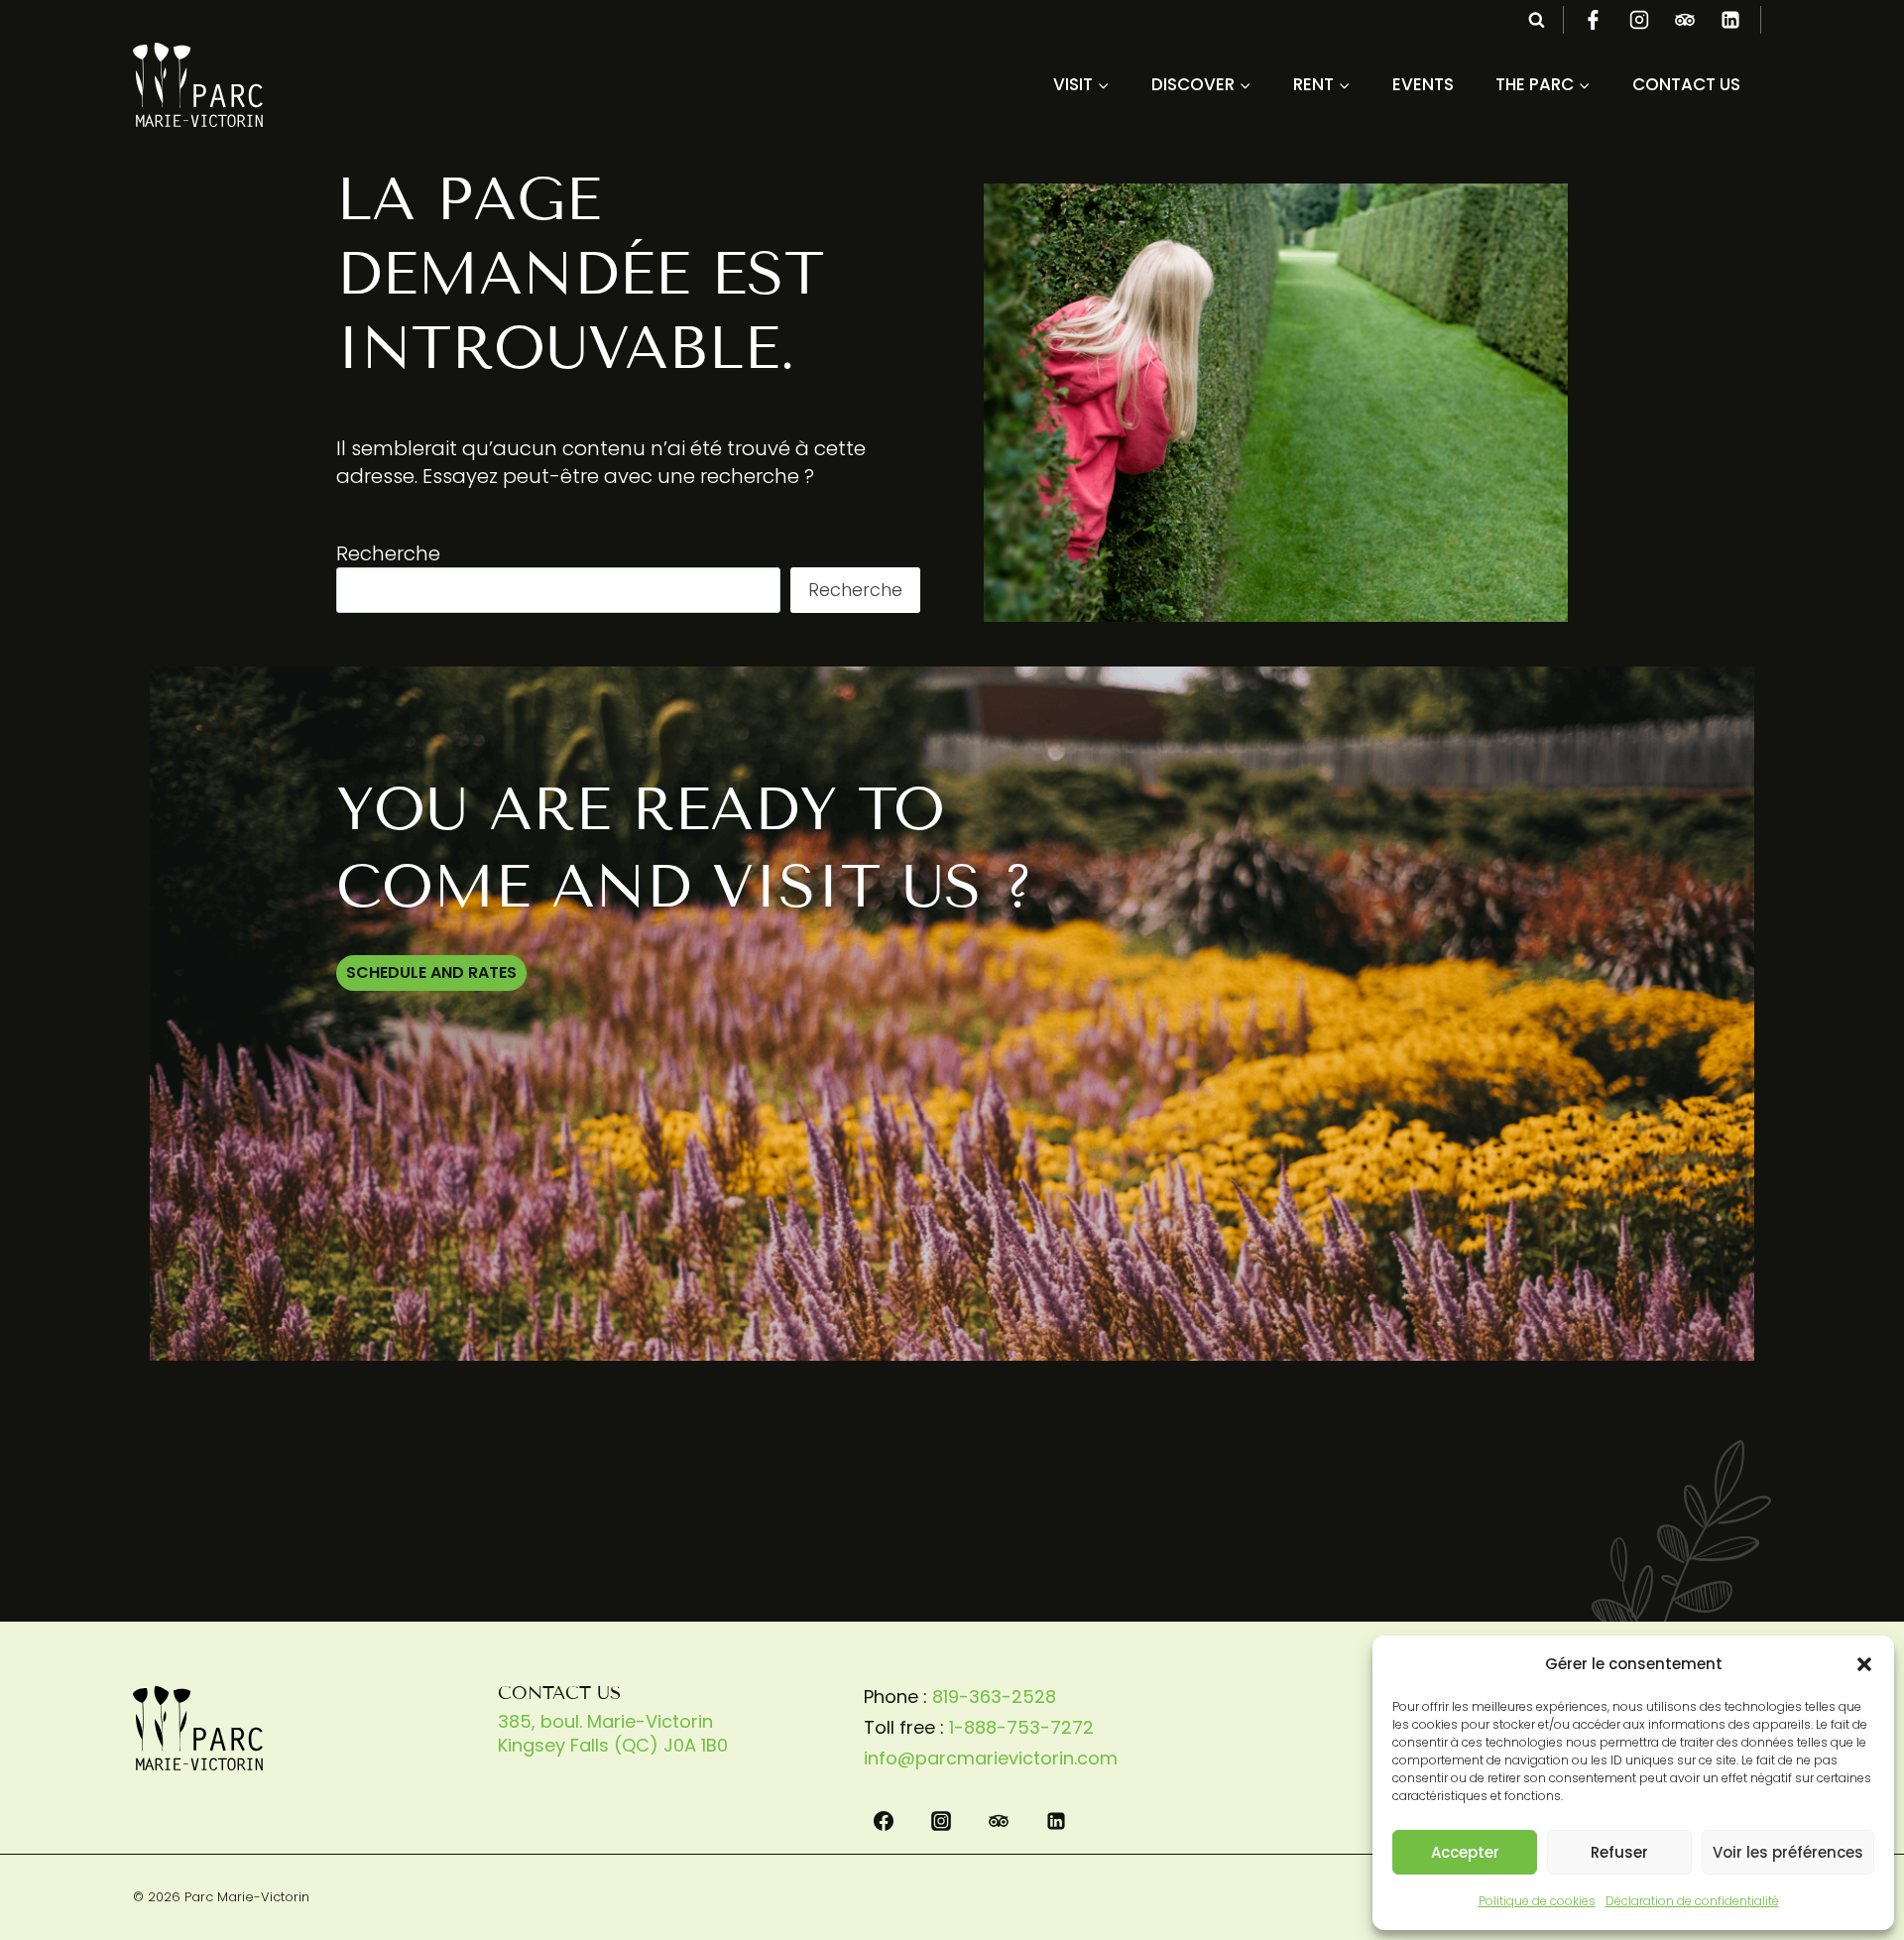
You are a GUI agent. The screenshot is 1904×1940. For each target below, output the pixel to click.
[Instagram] (1639, 20)
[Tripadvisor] (1685, 20)
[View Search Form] (1536, 20)
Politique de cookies (1537, 1901)
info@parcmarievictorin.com (991, 1758)
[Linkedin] (1730, 20)
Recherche (388, 553)
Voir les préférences (1788, 1852)
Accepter (1465, 1852)
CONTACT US (1686, 84)
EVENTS (1423, 84)
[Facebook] (1594, 20)
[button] (1864, 1664)
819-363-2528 (994, 1697)
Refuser (1619, 1852)
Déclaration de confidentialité (1692, 1901)
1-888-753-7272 (1021, 1727)
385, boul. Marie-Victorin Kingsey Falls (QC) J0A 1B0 (613, 1733)
